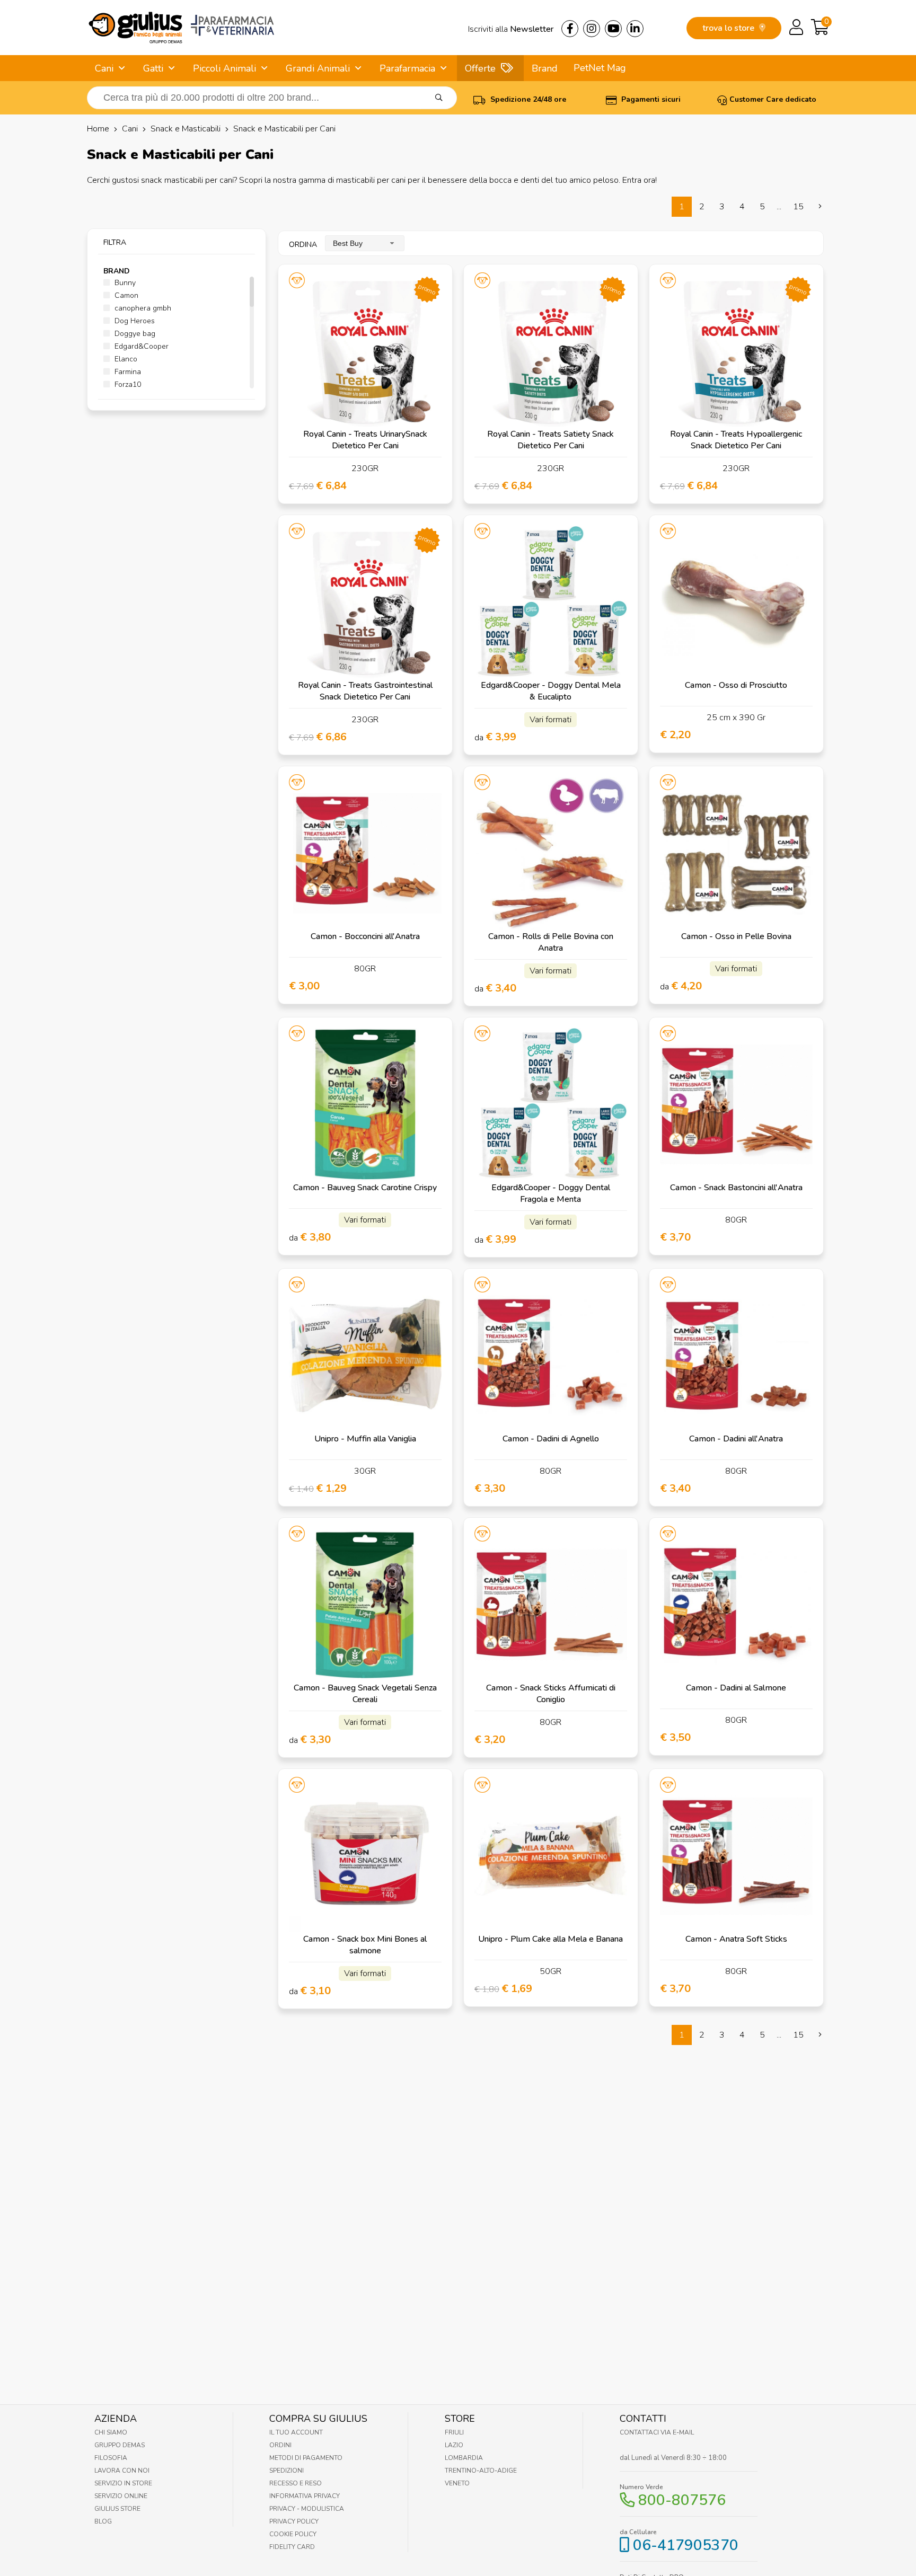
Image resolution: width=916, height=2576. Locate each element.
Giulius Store (117, 2509)
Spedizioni (287, 2471)
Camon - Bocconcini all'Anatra (365, 936)
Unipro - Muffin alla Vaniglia (365, 1439)
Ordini (280, 2445)
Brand (545, 68)
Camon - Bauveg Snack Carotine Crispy (365, 1188)
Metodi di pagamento (306, 2458)
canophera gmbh (142, 308)
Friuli (454, 2432)
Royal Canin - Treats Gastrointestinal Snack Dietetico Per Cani (365, 691)
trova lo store (729, 28)
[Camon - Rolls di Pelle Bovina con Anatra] (551, 853)
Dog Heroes (134, 321)
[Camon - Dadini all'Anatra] (736, 1356)
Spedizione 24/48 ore (527, 99)
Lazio (454, 2445)
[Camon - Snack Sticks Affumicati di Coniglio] (551, 1605)
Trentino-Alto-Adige (481, 2471)
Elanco (125, 359)
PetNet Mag (600, 68)
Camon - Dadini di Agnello (551, 1439)
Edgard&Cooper (140, 346)
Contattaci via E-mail (657, 2432)
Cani (104, 68)
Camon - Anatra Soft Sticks (736, 1939)
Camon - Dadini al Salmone (736, 1688)
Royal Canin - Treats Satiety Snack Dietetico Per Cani (551, 440)
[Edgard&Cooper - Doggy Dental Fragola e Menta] (551, 1104)
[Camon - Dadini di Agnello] (551, 1356)
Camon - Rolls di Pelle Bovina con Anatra (551, 942)
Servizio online (121, 2496)
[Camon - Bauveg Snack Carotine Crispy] (365, 1104)
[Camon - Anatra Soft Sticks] (736, 1856)
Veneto (457, 2483)
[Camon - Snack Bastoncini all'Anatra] (736, 1104)
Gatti (153, 68)
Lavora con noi (122, 2471)
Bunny (124, 283)
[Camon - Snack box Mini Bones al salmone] (365, 1856)
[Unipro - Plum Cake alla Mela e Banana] (551, 1856)
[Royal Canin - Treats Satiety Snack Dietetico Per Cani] (551, 351)
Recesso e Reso (296, 2483)
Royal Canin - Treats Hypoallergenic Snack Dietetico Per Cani (736, 440)
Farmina (127, 372)
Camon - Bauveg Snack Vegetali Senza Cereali (365, 1694)
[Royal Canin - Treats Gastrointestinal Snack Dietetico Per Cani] (365, 602)
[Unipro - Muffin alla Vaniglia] (365, 1356)
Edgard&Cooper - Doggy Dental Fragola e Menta (551, 1193)
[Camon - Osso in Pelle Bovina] (736, 853)
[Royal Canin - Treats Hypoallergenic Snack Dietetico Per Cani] (736, 351)
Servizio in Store (123, 2483)
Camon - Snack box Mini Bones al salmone (365, 1945)
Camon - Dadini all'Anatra (736, 1439)
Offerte (480, 68)
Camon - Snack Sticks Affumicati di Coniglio (551, 1694)
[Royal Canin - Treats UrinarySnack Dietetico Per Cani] (365, 351)
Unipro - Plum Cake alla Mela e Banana (551, 1939)
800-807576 (682, 2500)
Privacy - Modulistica (307, 2509)
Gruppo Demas (120, 2445)
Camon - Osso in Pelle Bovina (736, 936)
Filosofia (111, 2458)
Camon (125, 295)
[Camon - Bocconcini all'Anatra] (365, 853)
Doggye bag (134, 334)
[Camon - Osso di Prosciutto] (736, 602)
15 (798, 207)
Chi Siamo (111, 2432)
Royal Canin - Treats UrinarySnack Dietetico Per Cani (365, 440)
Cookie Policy (293, 2534)
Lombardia (464, 2458)
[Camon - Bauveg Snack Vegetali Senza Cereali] (365, 1605)
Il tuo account (296, 2432)
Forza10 (127, 384)
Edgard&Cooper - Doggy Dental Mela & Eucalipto (551, 691)
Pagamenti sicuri (650, 99)
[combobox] (365, 243)
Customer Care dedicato (773, 99)
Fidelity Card (292, 2547)
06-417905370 (686, 2545)
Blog (103, 2521)
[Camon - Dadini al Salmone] (736, 1605)
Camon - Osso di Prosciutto (736, 685)
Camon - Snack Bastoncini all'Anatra (736, 1188)
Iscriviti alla (511, 29)
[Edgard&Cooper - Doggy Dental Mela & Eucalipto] (551, 602)
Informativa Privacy (305, 2496)
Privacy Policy (294, 2521)
